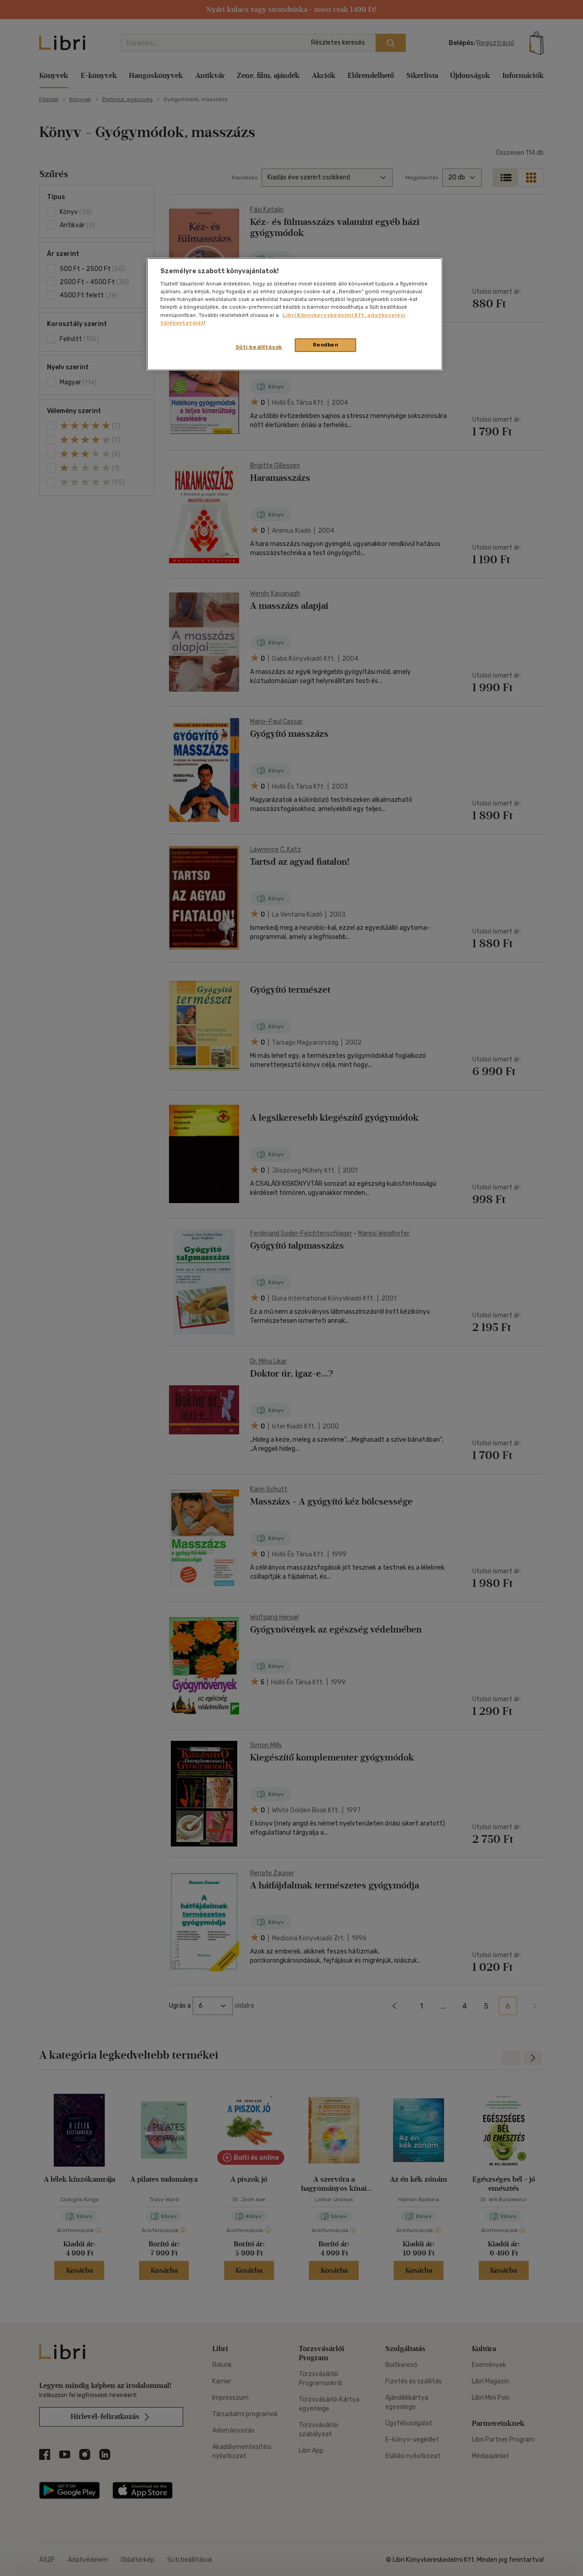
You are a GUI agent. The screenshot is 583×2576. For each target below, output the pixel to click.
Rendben (326, 345)
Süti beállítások (259, 347)
